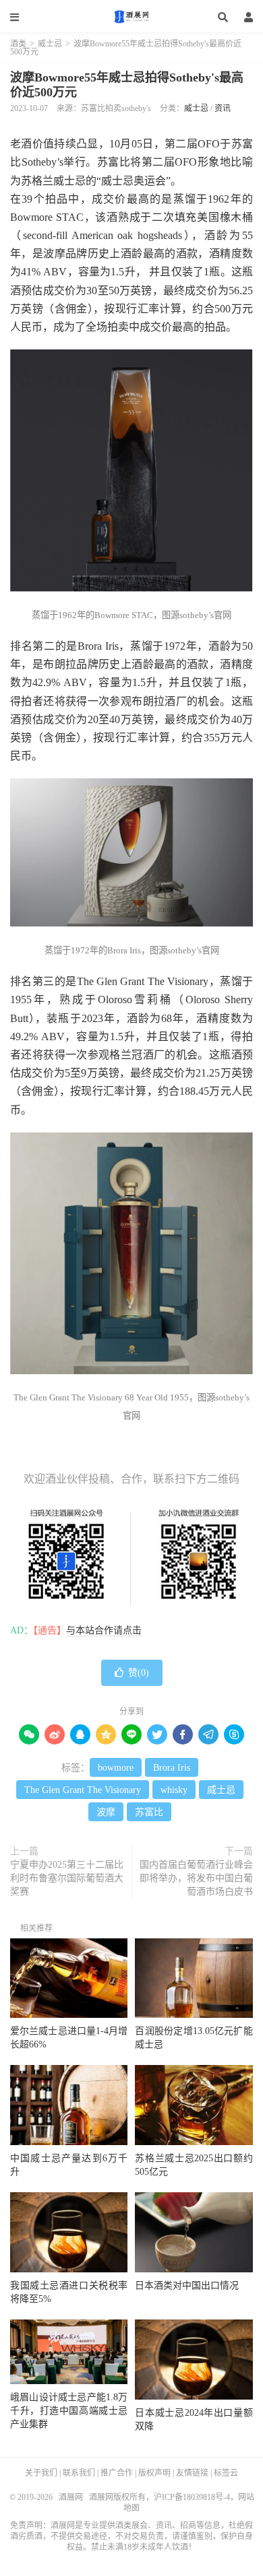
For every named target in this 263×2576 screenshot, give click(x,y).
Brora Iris (172, 1768)
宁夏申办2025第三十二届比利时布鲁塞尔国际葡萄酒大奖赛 (67, 1878)
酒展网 (131, 17)
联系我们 (79, 2473)
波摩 (106, 1812)
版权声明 (154, 2473)
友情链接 (192, 2473)
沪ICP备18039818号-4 (192, 2497)
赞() (139, 1673)
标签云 (226, 2473)
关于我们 (41, 2473)
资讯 (223, 108)
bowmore (116, 1768)
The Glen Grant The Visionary (83, 1790)
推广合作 (117, 2473)
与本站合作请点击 (104, 1630)
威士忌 (50, 44)
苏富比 (149, 1812)
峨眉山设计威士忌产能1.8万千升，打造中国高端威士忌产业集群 (69, 2411)
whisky (174, 1790)
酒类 (18, 44)
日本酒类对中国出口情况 (187, 2285)
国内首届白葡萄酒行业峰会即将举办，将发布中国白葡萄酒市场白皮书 (196, 1878)
